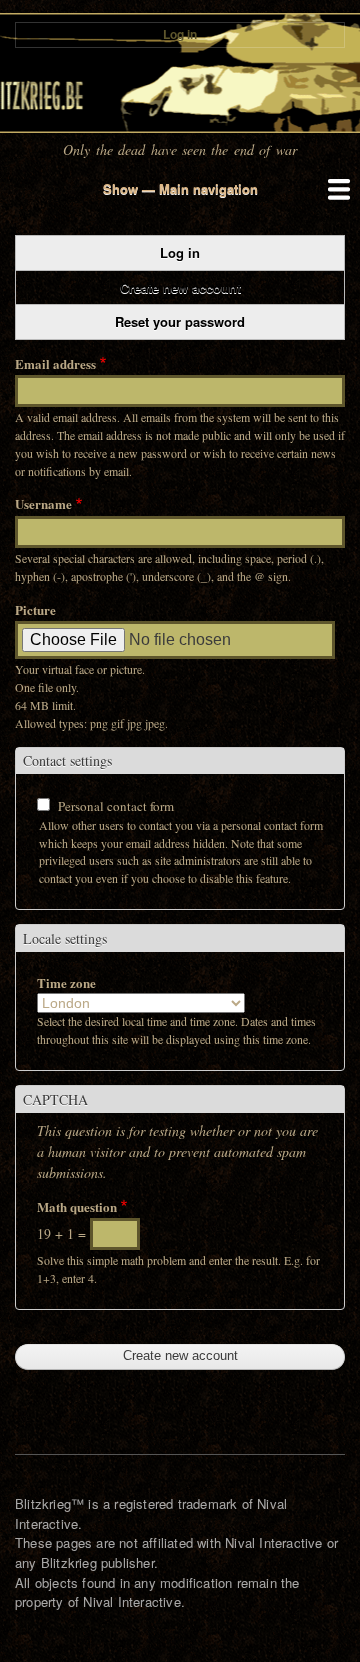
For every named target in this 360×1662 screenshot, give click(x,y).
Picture (35, 609)
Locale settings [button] (65, 938)
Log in (180, 34)
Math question (77, 1206)
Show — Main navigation (180, 188)
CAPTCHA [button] (55, 1099)
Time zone (66, 982)
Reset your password (180, 321)
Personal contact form (116, 806)
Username (43, 503)
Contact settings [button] (67, 760)
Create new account (200, 291)
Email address (55, 363)
